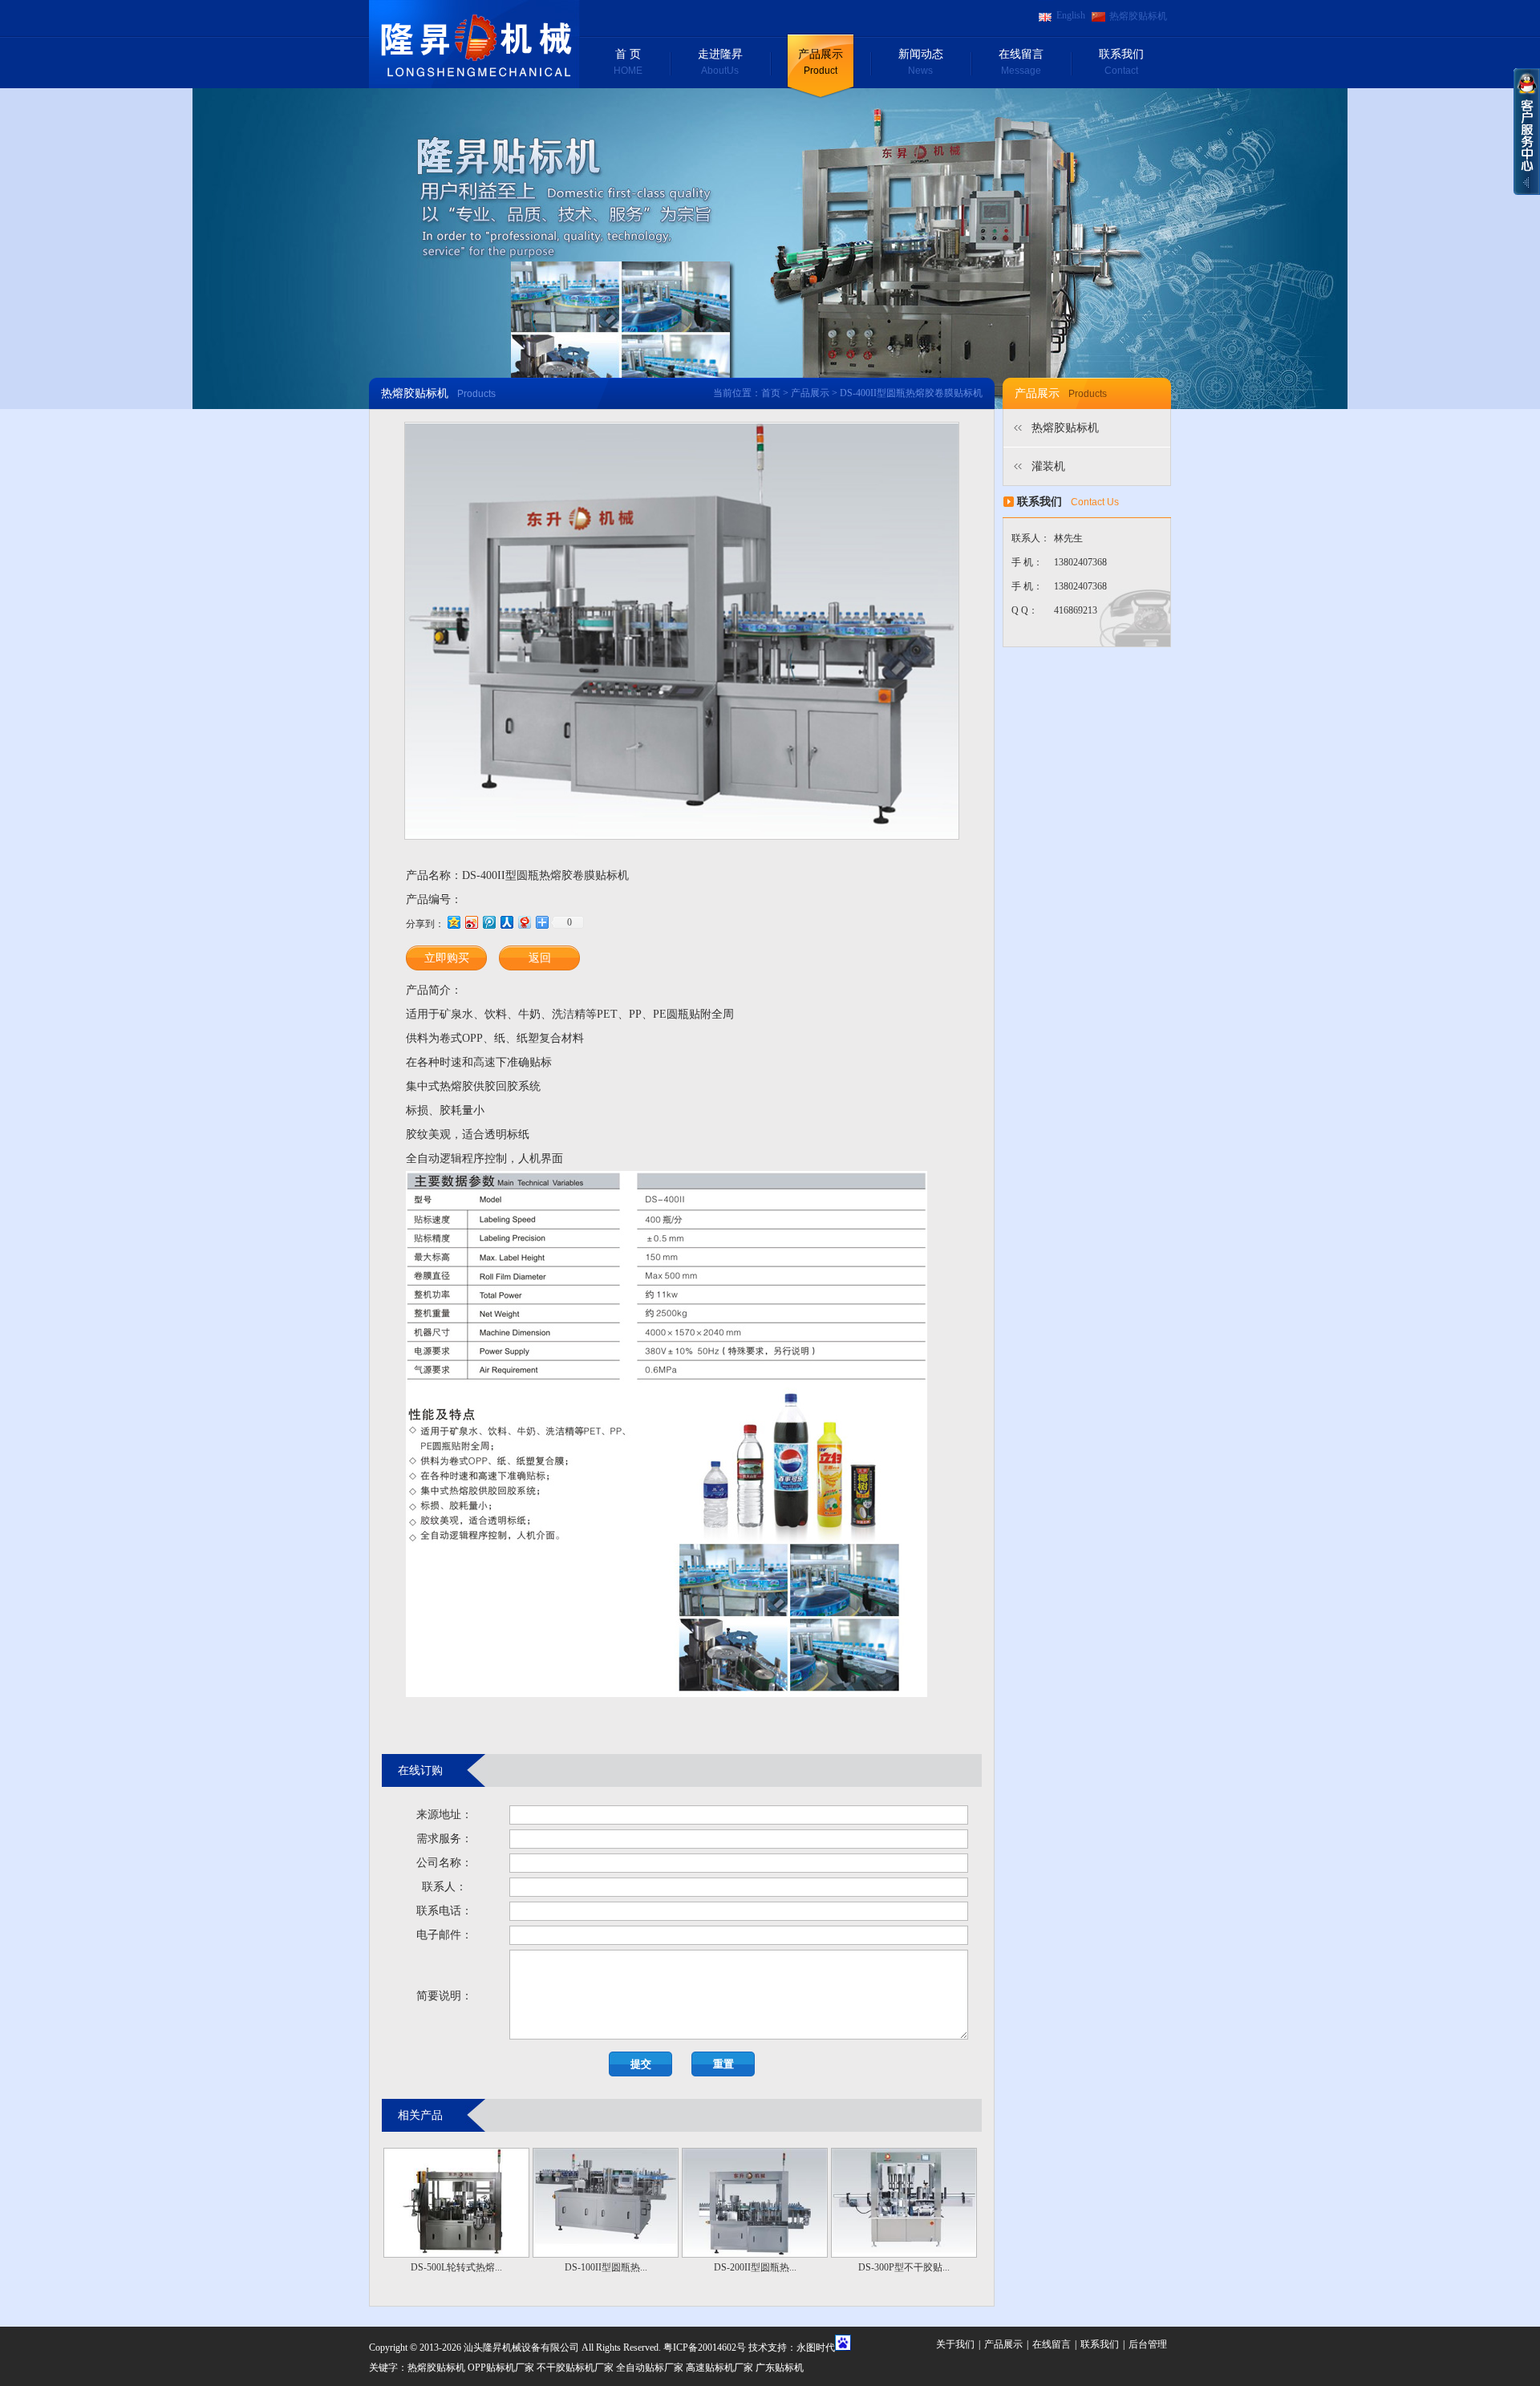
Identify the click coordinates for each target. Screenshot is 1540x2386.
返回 (540, 958)
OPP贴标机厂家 (501, 2368)
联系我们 (1121, 62)
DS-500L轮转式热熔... (456, 2267)
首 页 (628, 62)
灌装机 (1048, 466)
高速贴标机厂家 (719, 2368)
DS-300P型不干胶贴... (904, 2267)
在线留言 (1021, 62)
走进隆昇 (720, 62)
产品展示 (821, 62)
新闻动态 (921, 62)
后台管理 (1148, 2344)
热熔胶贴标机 (1138, 16)
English (1071, 15)
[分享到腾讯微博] (488, 922)
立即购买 (447, 958)
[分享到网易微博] (524, 922)
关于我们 (955, 2344)
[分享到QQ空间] (453, 922)
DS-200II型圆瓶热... (755, 2267)
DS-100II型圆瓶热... (606, 2267)
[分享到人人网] (506, 922)
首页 (771, 393)
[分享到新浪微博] (471, 922)
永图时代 (816, 2348)
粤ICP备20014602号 (705, 2348)
